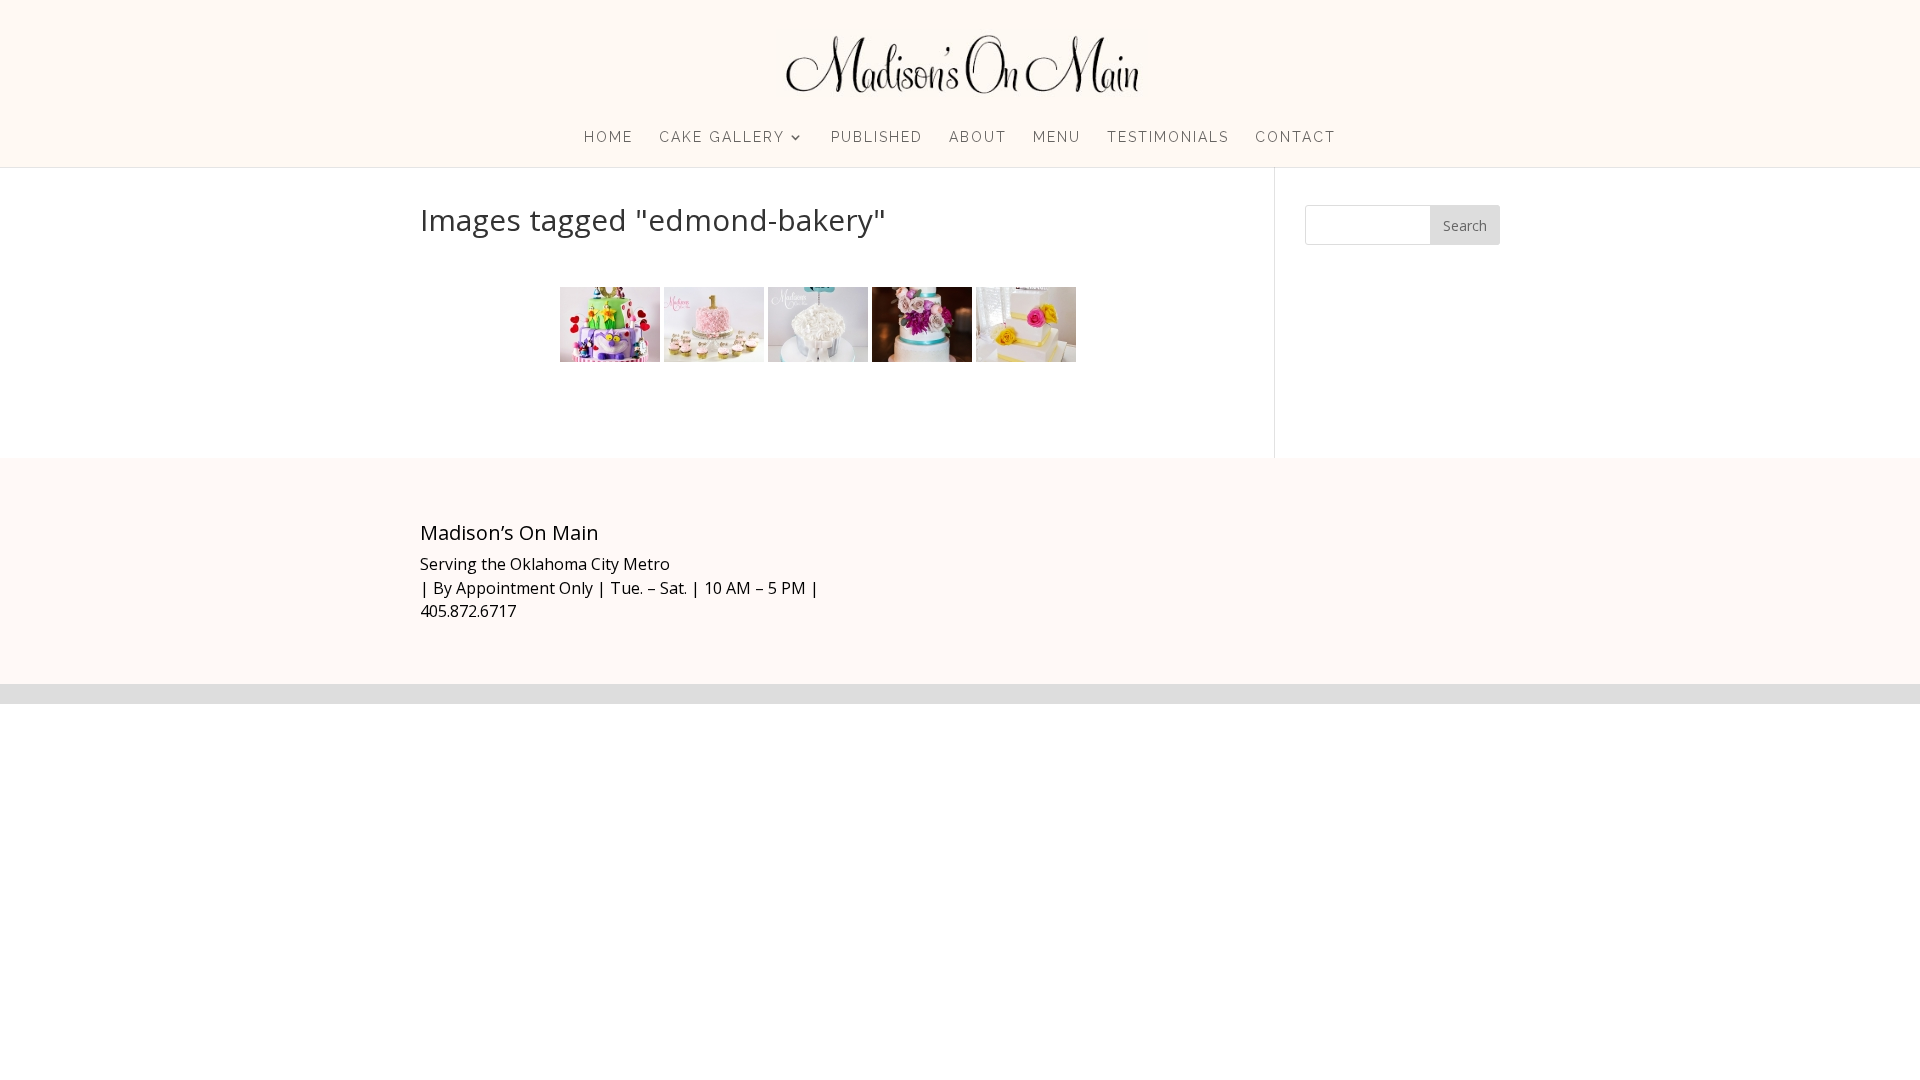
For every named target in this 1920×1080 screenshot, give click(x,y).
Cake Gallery (722, 137)
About (978, 137)
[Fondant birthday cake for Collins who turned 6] (610, 324)
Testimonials (1168, 137)
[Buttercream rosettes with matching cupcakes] (714, 324)
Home (608, 137)
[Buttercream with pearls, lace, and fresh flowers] (922, 324)
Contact (1295, 137)
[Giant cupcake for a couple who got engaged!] (818, 324)
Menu (1057, 137)
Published (877, 137)
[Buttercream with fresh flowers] (1026, 324)
